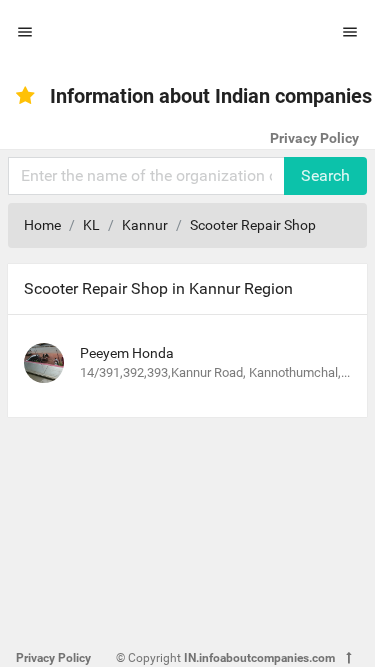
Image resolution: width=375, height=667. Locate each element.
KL (91, 225)
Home (42, 225)
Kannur (145, 225)
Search (325, 175)
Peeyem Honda (127, 353)
